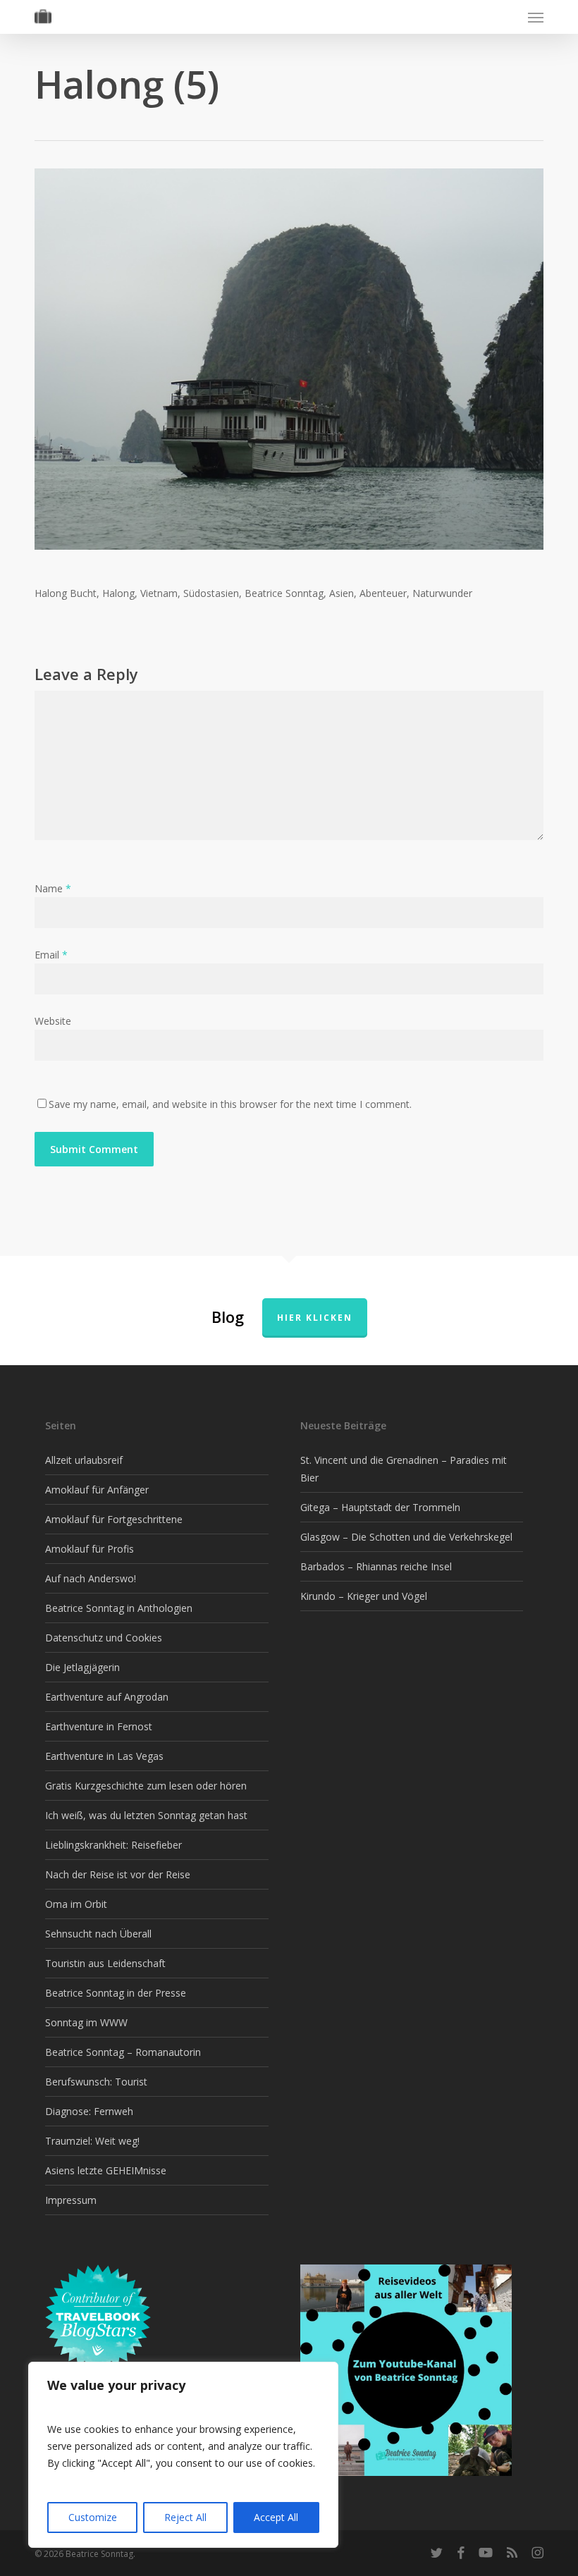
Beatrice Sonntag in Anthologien (119, 1608)
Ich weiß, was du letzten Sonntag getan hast (146, 1815)
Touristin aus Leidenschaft (105, 1963)
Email (51, 955)
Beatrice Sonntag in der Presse (116, 1993)
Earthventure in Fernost (99, 1726)
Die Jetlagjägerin (82, 1667)
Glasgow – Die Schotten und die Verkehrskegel (406, 1537)
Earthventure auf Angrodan (107, 1697)
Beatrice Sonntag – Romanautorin (123, 2052)
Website (53, 1021)
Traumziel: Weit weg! (92, 2141)
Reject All (185, 2517)
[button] (536, 17)
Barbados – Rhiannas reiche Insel (376, 1566)
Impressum (71, 2200)
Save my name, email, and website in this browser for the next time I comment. (230, 1104)
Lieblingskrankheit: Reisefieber (113, 1845)
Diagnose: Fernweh (89, 2111)
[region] (183, 2455)
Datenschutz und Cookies (104, 1638)
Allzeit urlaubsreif (84, 1460)
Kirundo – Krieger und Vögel (364, 1596)
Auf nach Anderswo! (91, 1578)
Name (53, 888)
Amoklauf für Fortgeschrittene (114, 1519)
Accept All (276, 2517)
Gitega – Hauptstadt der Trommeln (380, 1507)
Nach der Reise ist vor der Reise (118, 1874)
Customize (93, 2517)
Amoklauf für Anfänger (97, 1490)
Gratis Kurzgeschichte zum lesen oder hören (146, 1786)
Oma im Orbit (76, 1904)
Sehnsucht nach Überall (98, 1934)
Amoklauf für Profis (90, 1549)
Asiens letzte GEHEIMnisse (106, 2170)
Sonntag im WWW (86, 2022)
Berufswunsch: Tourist (96, 2082)
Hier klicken (315, 1318)
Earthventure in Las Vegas (104, 1756)
